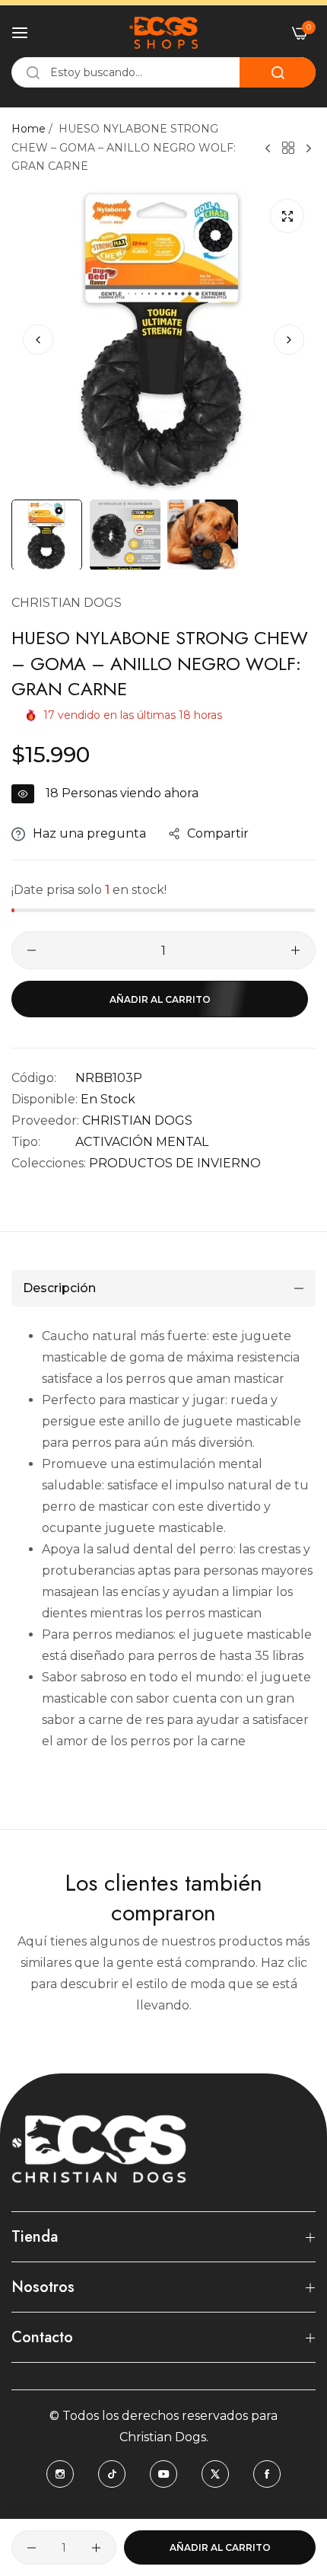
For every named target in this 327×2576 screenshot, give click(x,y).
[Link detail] (60, 2474)
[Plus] (295, 950)
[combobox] (163, 72)
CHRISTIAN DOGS (67, 603)
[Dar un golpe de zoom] (287, 216)
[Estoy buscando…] (278, 72)
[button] (289, 340)
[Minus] (32, 950)
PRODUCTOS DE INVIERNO (175, 1163)
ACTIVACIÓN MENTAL (142, 1142)
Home (29, 129)
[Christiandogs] (163, 33)
